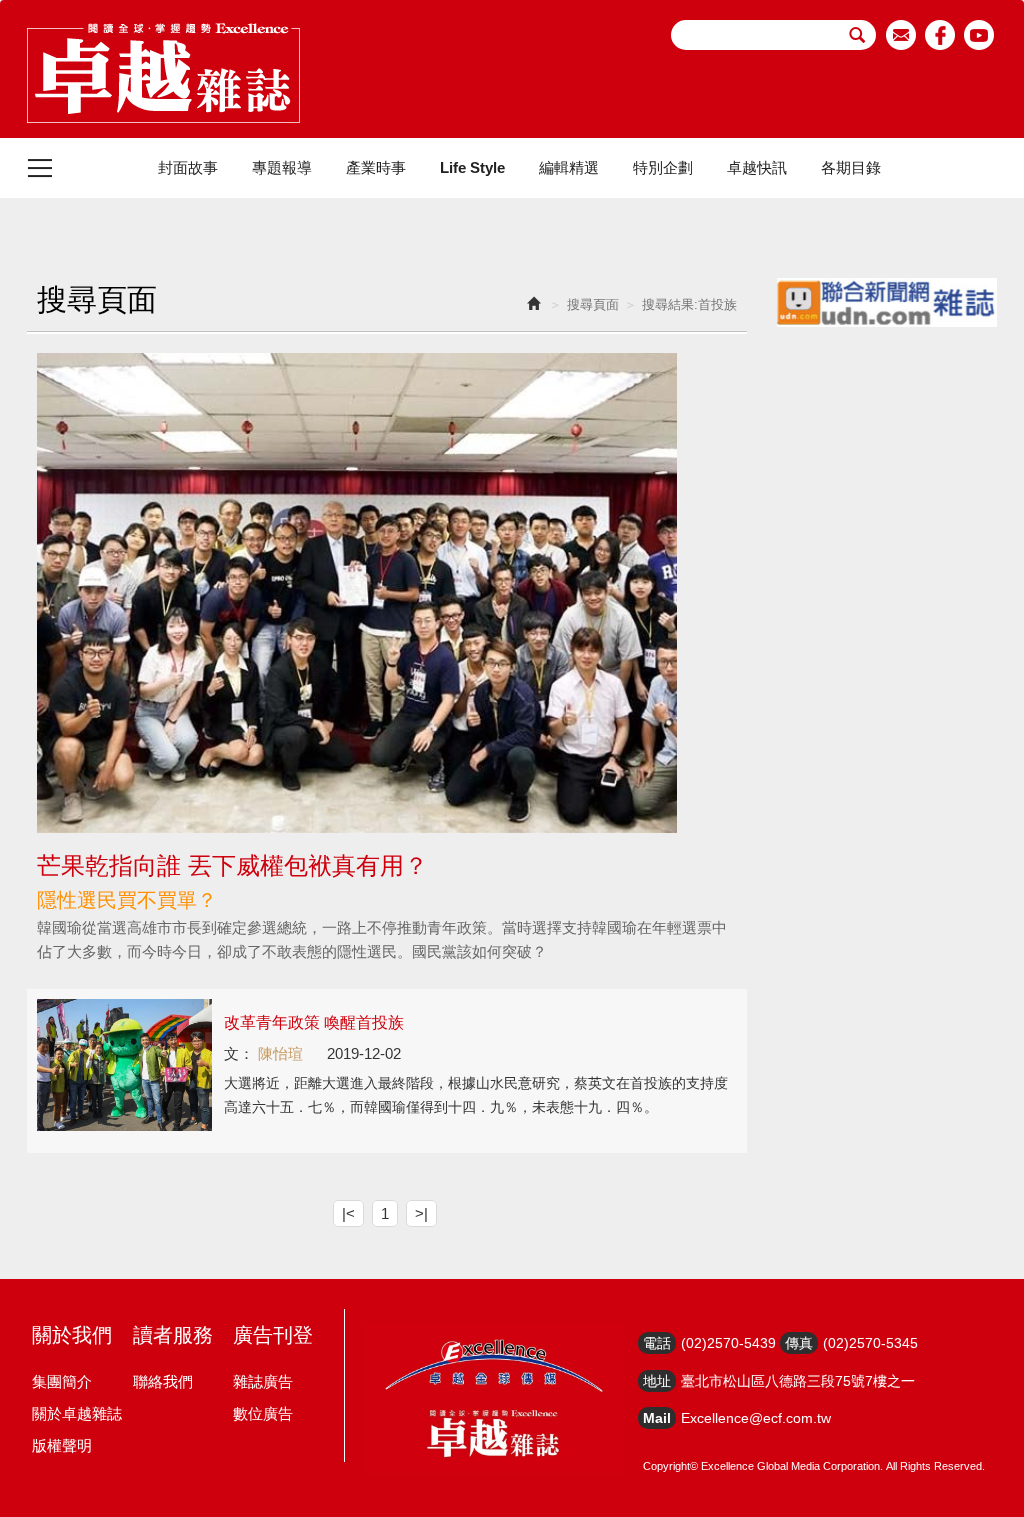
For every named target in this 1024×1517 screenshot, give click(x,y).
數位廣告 (263, 1413)
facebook (940, 35)
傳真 (799, 1343)
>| (421, 1213)
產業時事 (376, 167)
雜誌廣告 (263, 1381)
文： (239, 1053)
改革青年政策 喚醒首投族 (314, 1022)
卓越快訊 (757, 167)
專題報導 (282, 167)
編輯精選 (569, 167)
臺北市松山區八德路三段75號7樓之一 (798, 1381)
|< (348, 1213)
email (901, 35)
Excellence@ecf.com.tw (756, 1418)
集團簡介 (62, 1381)
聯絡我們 (163, 1381)
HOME (163, 73)
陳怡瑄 (280, 1053)
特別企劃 (663, 167)
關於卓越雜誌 (77, 1413)
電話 (657, 1343)
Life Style (472, 167)
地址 (657, 1381)
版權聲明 (62, 1445)
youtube (979, 35)
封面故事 (188, 167)
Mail (657, 1418)
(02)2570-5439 (728, 1343)
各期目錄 (851, 167)
